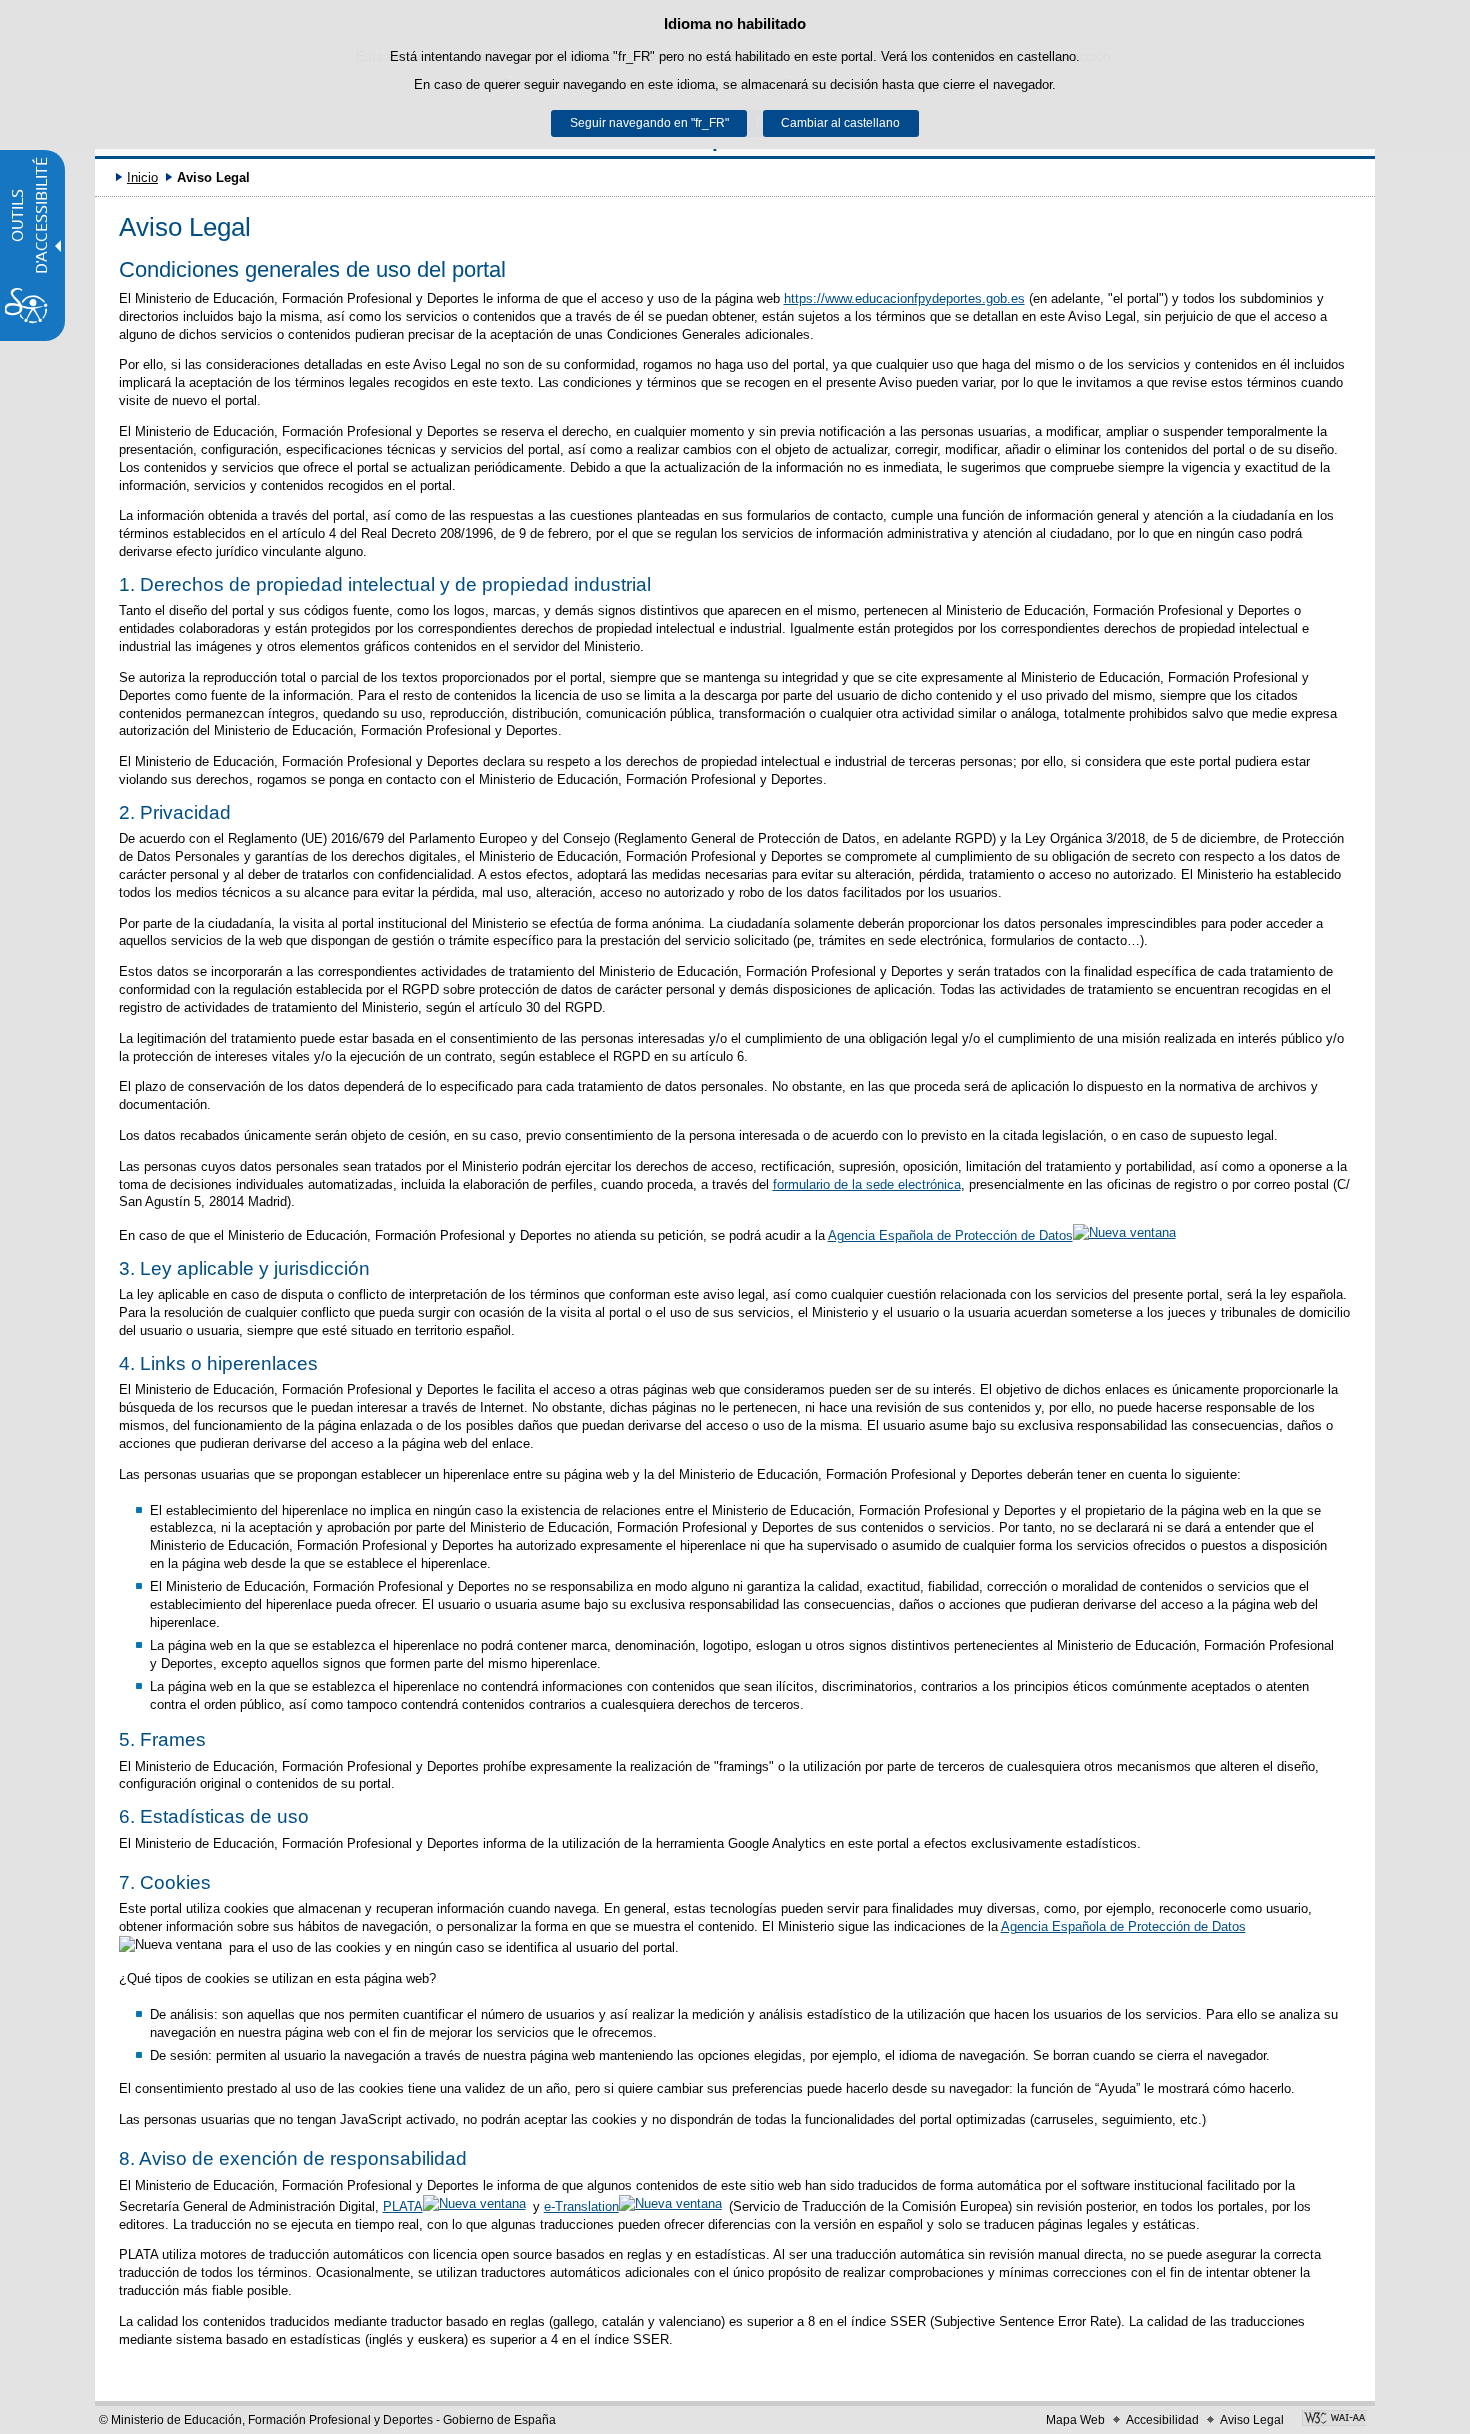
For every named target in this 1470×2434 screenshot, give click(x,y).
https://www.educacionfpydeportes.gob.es (904, 298)
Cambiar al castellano (840, 123)
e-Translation (581, 2206)
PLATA (403, 2206)
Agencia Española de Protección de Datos (950, 1235)
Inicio (142, 177)
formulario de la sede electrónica (867, 1184)
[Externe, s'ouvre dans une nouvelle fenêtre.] (1334, 2420)
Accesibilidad (1162, 2420)
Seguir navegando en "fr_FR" (649, 123)
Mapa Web (1075, 2420)
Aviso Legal (1252, 2420)
